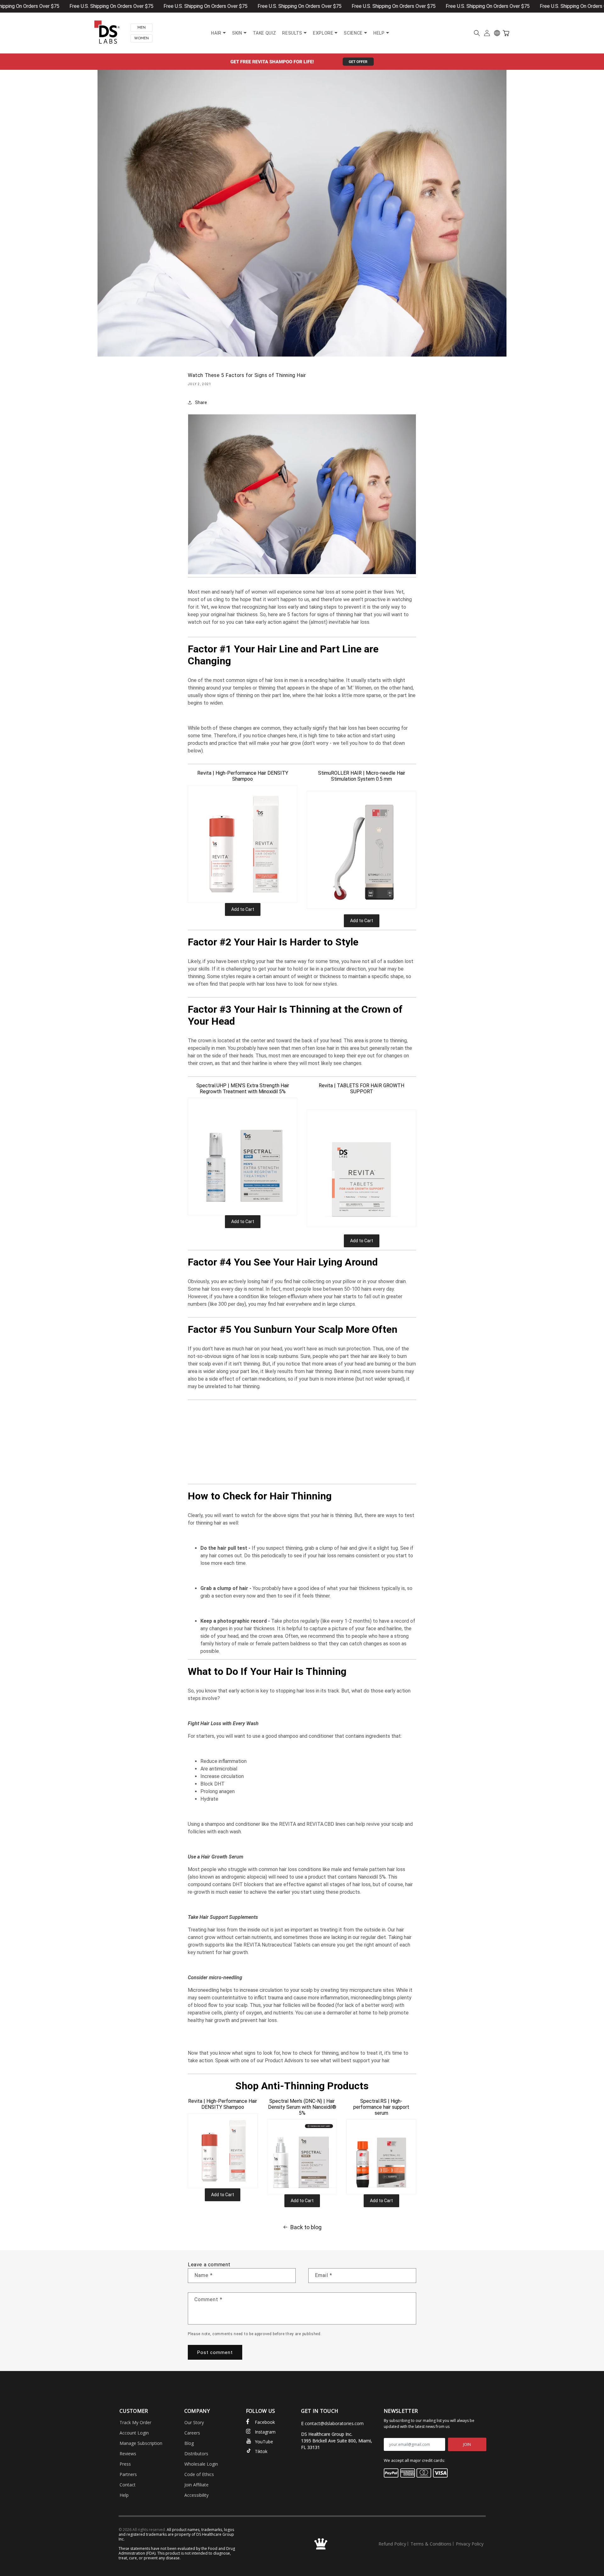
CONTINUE (231, 1328)
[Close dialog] (436, 1211)
